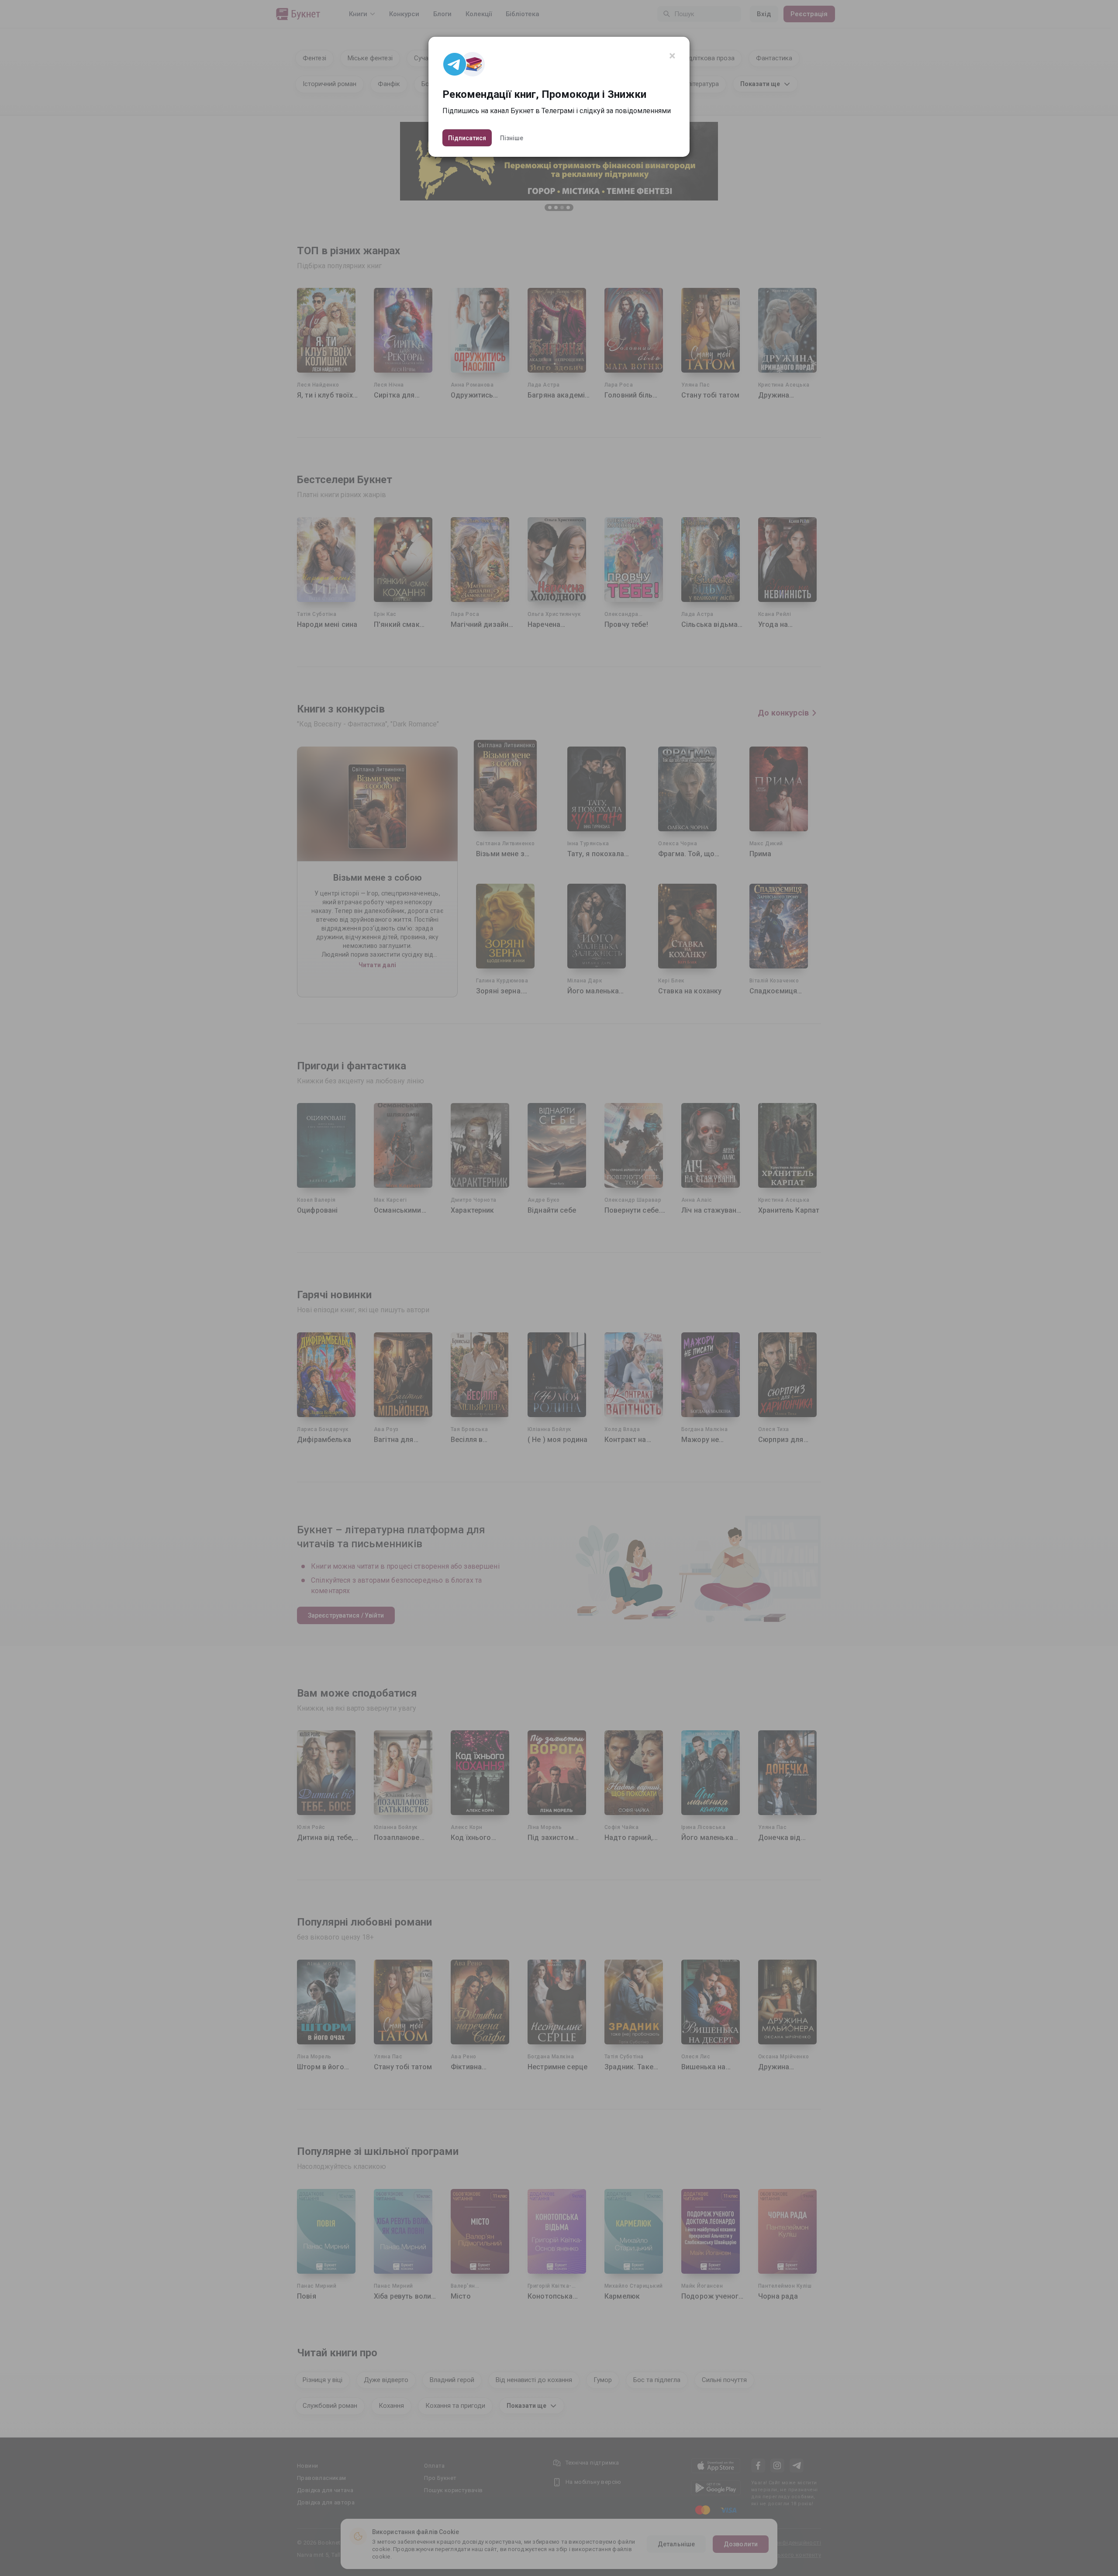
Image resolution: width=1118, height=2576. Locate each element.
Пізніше (512, 138)
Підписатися (467, 138)
